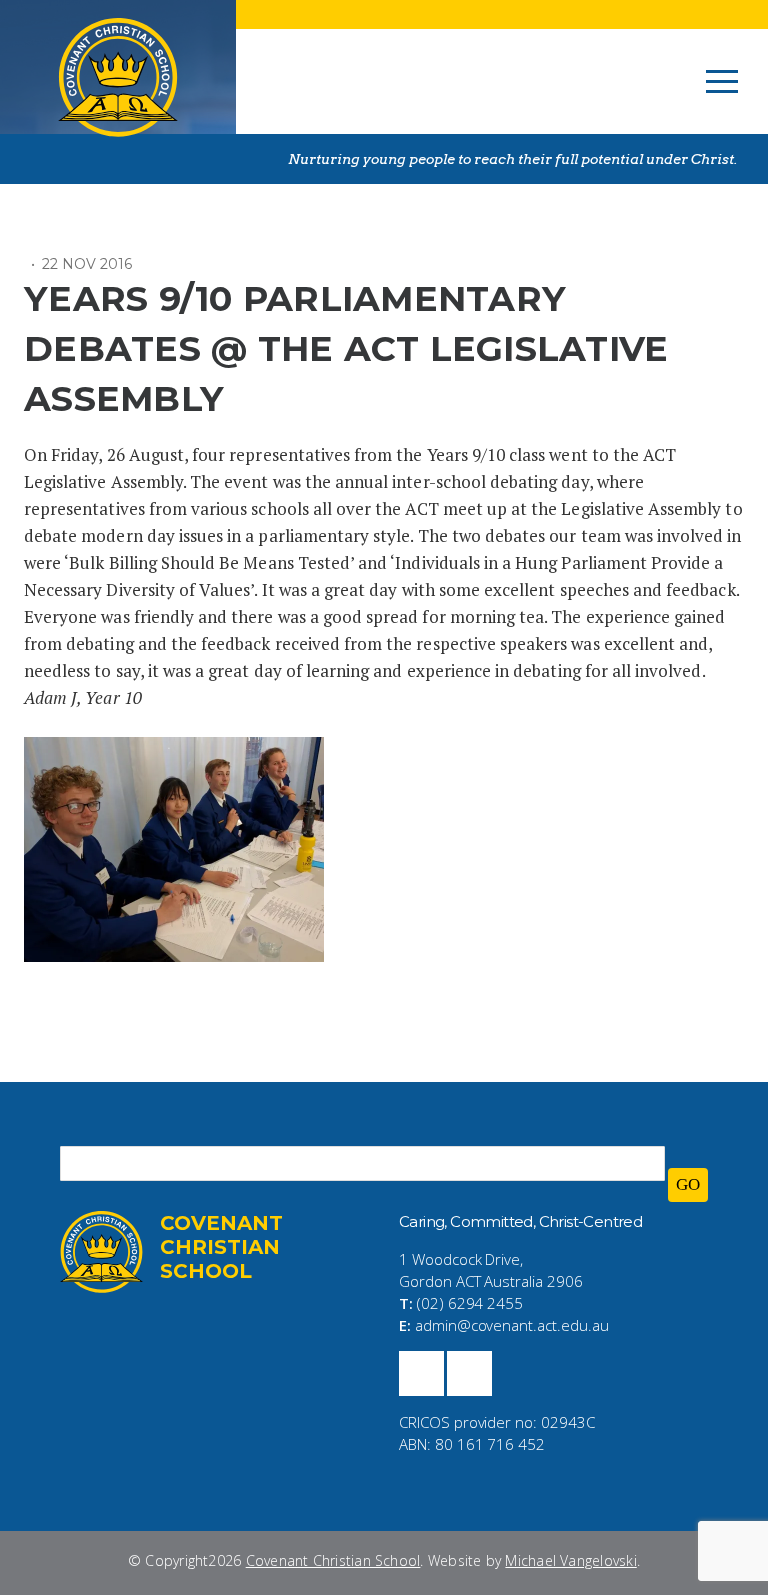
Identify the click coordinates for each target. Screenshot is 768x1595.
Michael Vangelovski (570, 1560)
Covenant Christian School (333, 1560)
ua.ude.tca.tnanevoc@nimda (512, 1325)
